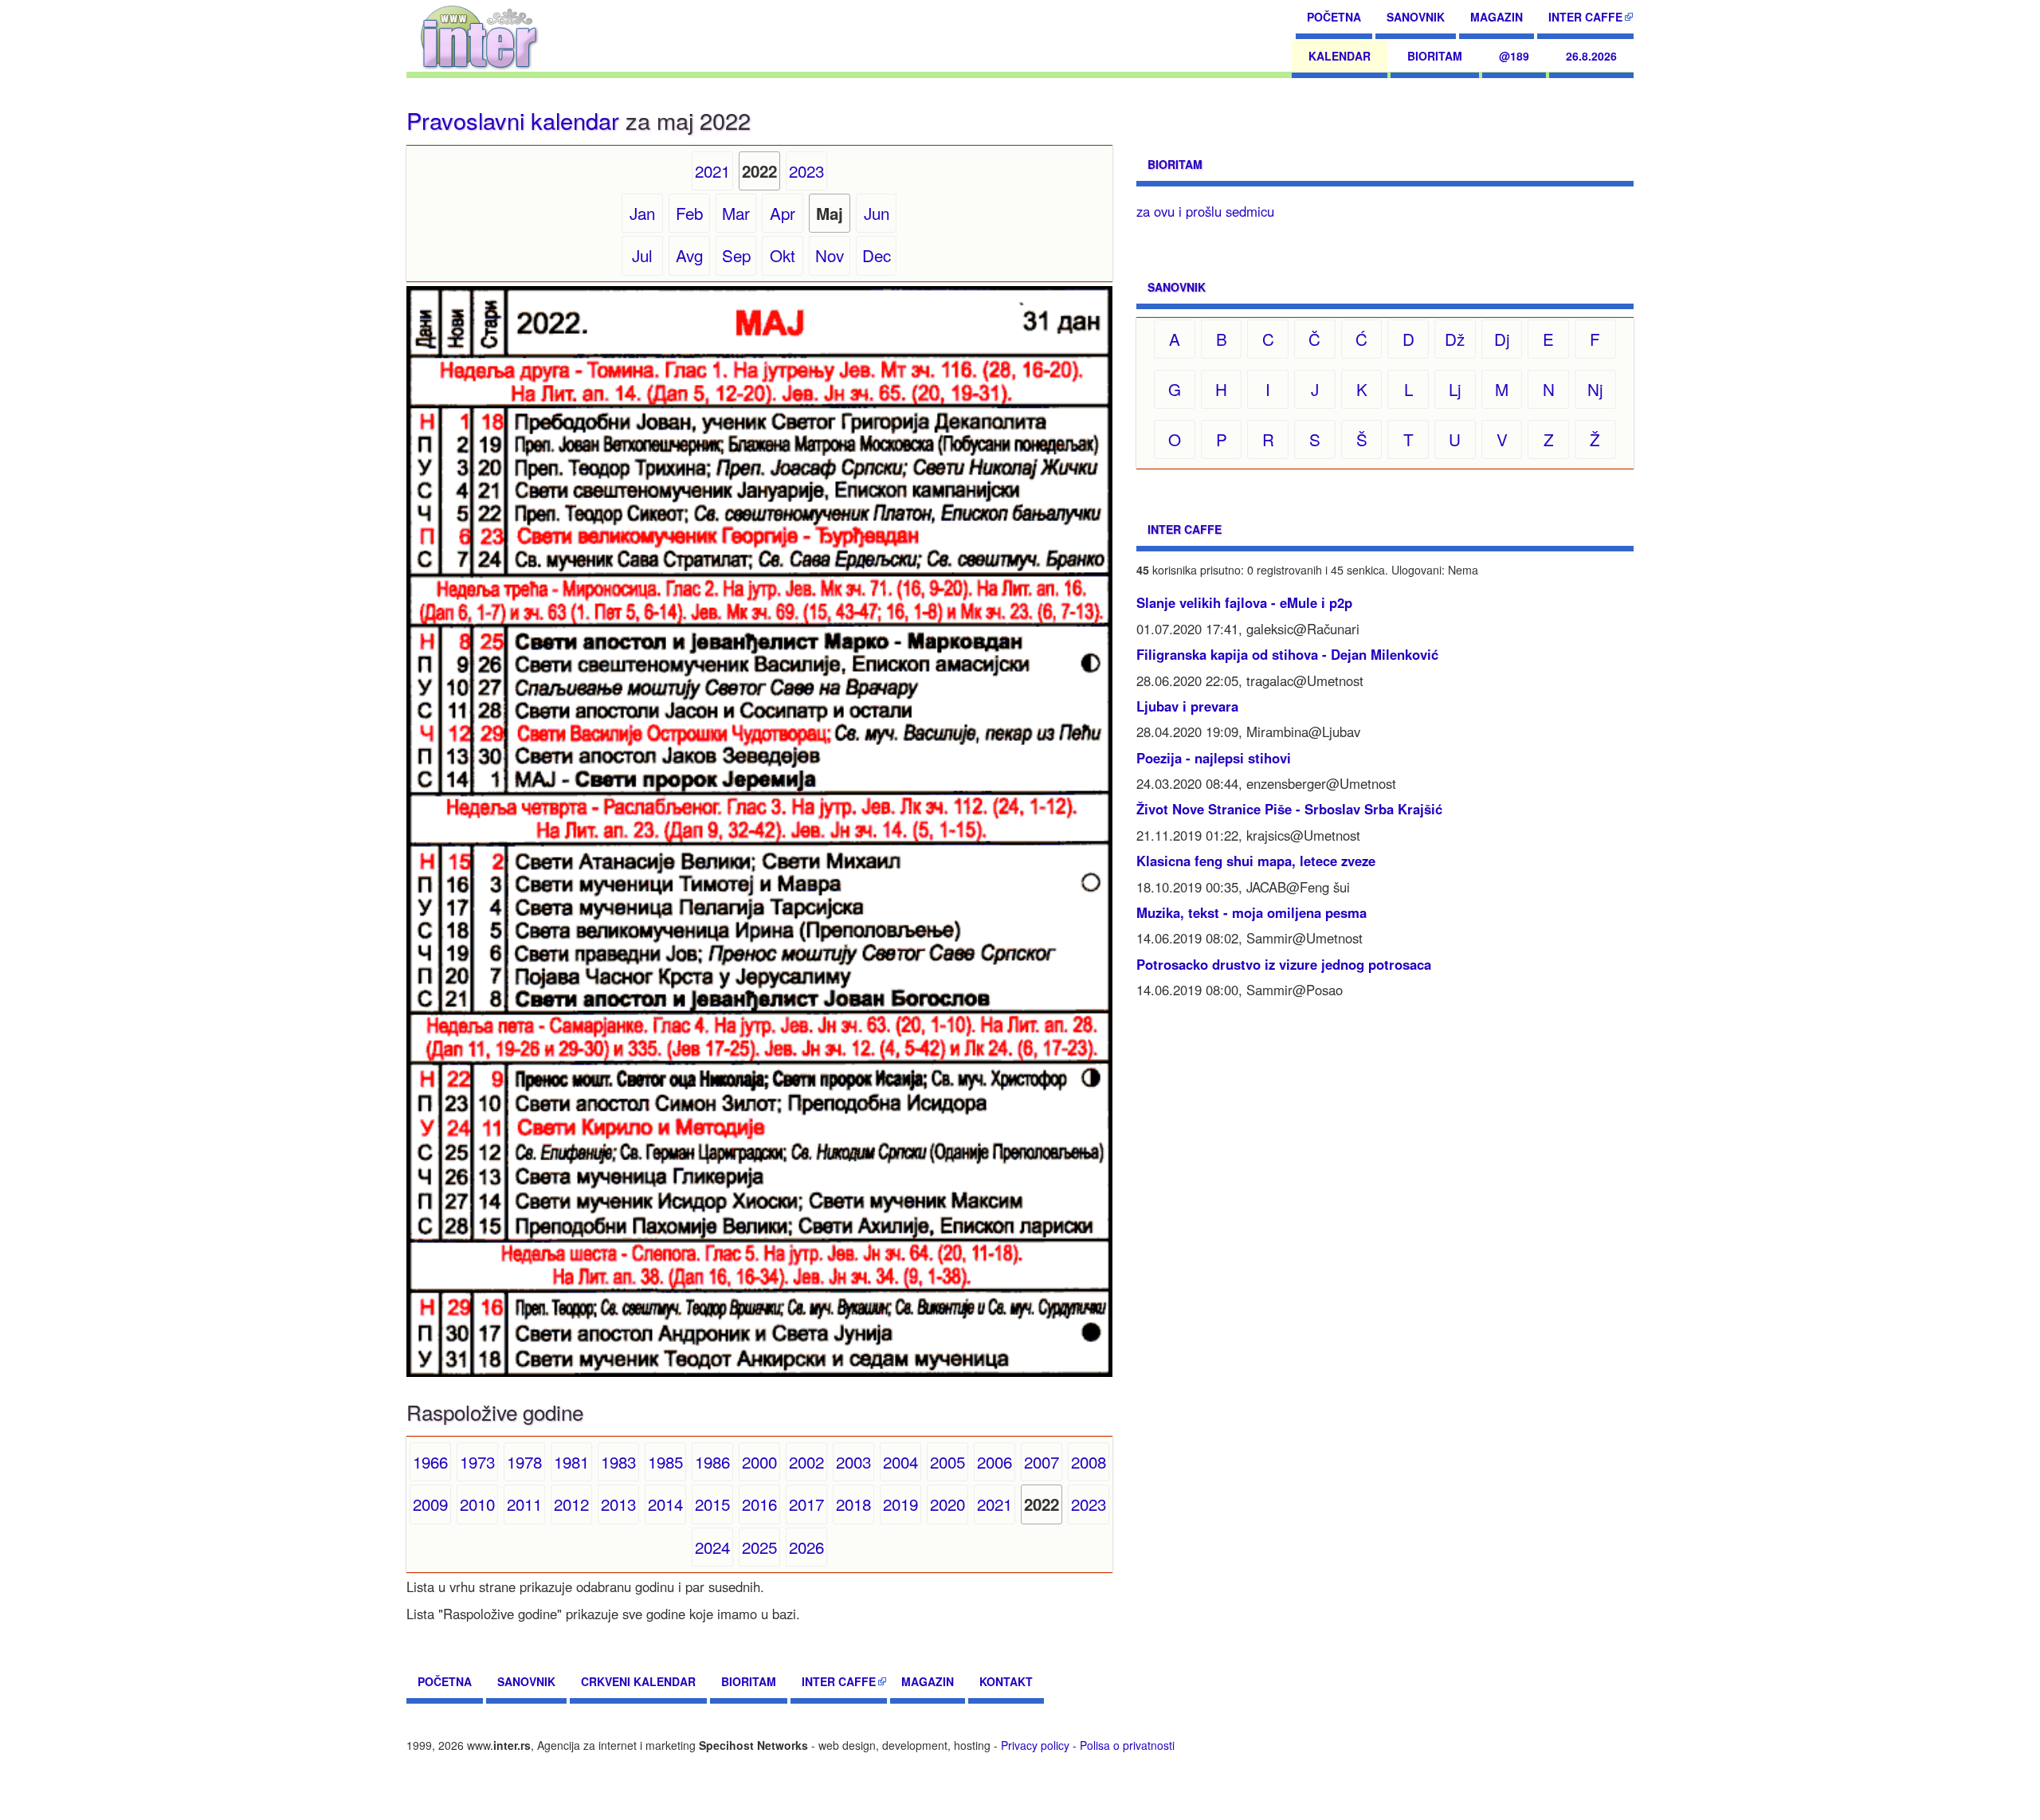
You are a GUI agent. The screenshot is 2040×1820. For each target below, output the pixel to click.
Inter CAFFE (1585, 17)
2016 (759, 1504)
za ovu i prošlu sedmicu (1205, 211)
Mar (736, 213)
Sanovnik (1416, 17)
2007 (1042, 1461)
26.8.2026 (1591, 56)
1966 (430, 1461)
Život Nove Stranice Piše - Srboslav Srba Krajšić (1289, 809)
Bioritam (1435, 56)
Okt (783, 255)
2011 (524, 1504)
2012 (571, 1504)
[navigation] (479, 36)
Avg (689, 255)
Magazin (1497, 17)
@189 (1514, 56)
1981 (571, 1461)
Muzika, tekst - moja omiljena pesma (1251, 912)
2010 (477, 1504)
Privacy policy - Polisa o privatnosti (1088, 1745)
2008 (1089, 1461)
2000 (759, 1461)
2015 (712, 1504)
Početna (1334, 17)
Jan (642, 213)
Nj (1595, 389)
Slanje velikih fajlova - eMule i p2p (1244, 602)
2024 (712, 1547)
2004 (900, 1461)
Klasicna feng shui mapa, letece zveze (1256, 861)
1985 (665, 1461)
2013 (618, 1504)
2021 (712, 171)
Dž (1455, 339)
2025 (759, 1547)
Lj (1455, 389)
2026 (806, 1547)
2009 (430, 1504)
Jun (877, 213)
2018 (853, 1504)
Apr (783, 213)
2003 (853, 1461)
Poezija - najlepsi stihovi (1214, 758)
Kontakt (1006, 1681)
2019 (900, 1504)
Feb (689, 213)
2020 (947, 1504)
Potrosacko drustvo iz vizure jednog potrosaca (1284, 964)
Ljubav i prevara (1187, 706)
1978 (524, 1461)
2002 (806, 1461)
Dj (1502, 339)
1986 (712, 1461)
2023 (806, 171)
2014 (665, 1504)
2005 (947, 1461)
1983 (618, 1461)
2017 (806, 1504)
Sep (736, 255)
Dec (877, 255)
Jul (642, 255)
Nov (830, 255)
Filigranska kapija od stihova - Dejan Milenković (1287, 654)
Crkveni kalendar (638, 1681)
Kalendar (1340, 56)
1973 (477, 1461)
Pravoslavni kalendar (513, 120)
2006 (994, 1461)
